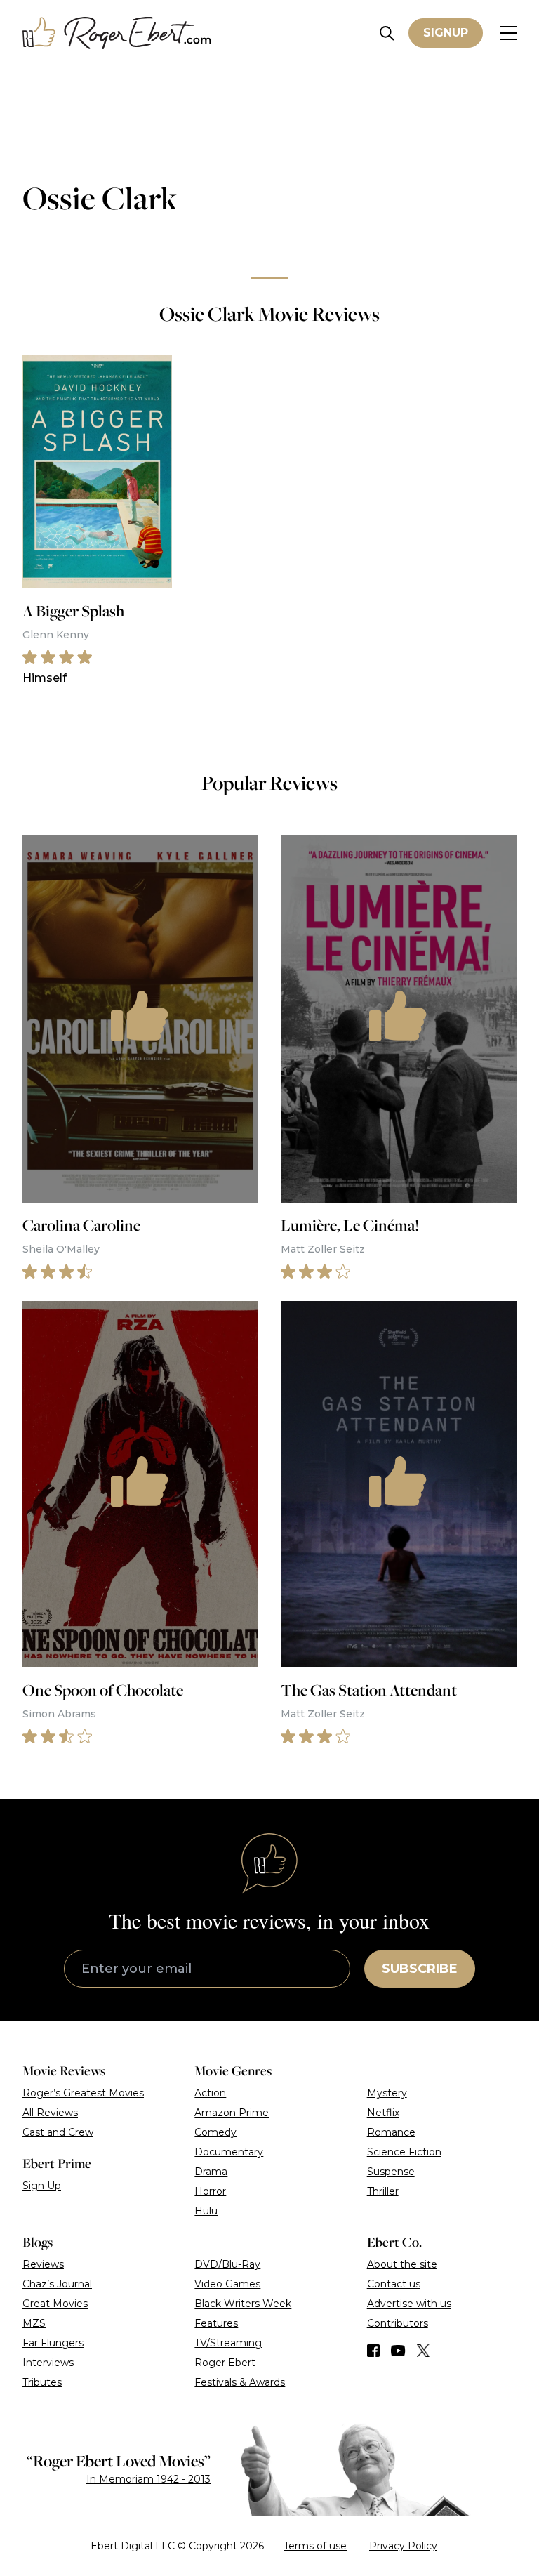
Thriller (383, 2191)
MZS (34, 2323)
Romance (391, 2132)
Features (216, 2323)
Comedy (215, 2132)
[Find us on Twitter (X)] (423, 2351)
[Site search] (387, 33)
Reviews (43, 2264)
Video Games (227, 2284)
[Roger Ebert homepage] (117, 33)
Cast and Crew (58, 2132)
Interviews (48, 2363)
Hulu (206, 2211)
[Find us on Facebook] (373, 2351)
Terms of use (315, 2546)
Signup (446, 33)
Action (210, 2093)
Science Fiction (404, 2152)
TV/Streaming (228, 2343)
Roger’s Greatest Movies (83, 2093)
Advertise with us (409, 2304)
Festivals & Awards (240, 2382)
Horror (210, 2191)
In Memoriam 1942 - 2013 (148, 2479)
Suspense (391, 2172)
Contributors (398, 2323)
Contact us (394, 2284)
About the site (402, 2264)
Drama (211, 2172)
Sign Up (42, 2186)
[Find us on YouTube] (398, 2351)
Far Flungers (53, 2343)
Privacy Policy (403, 2546)
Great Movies (55, 2304)
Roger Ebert (225, 2363)
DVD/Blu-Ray (227, 2264)
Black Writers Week (243, 2304)
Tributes (42, 2382)
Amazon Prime (232, 2113)
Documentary (229, 2152)
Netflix (383, 2113)
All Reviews (50, 2113)
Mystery (387, 2093)
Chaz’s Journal (57, 2284)
